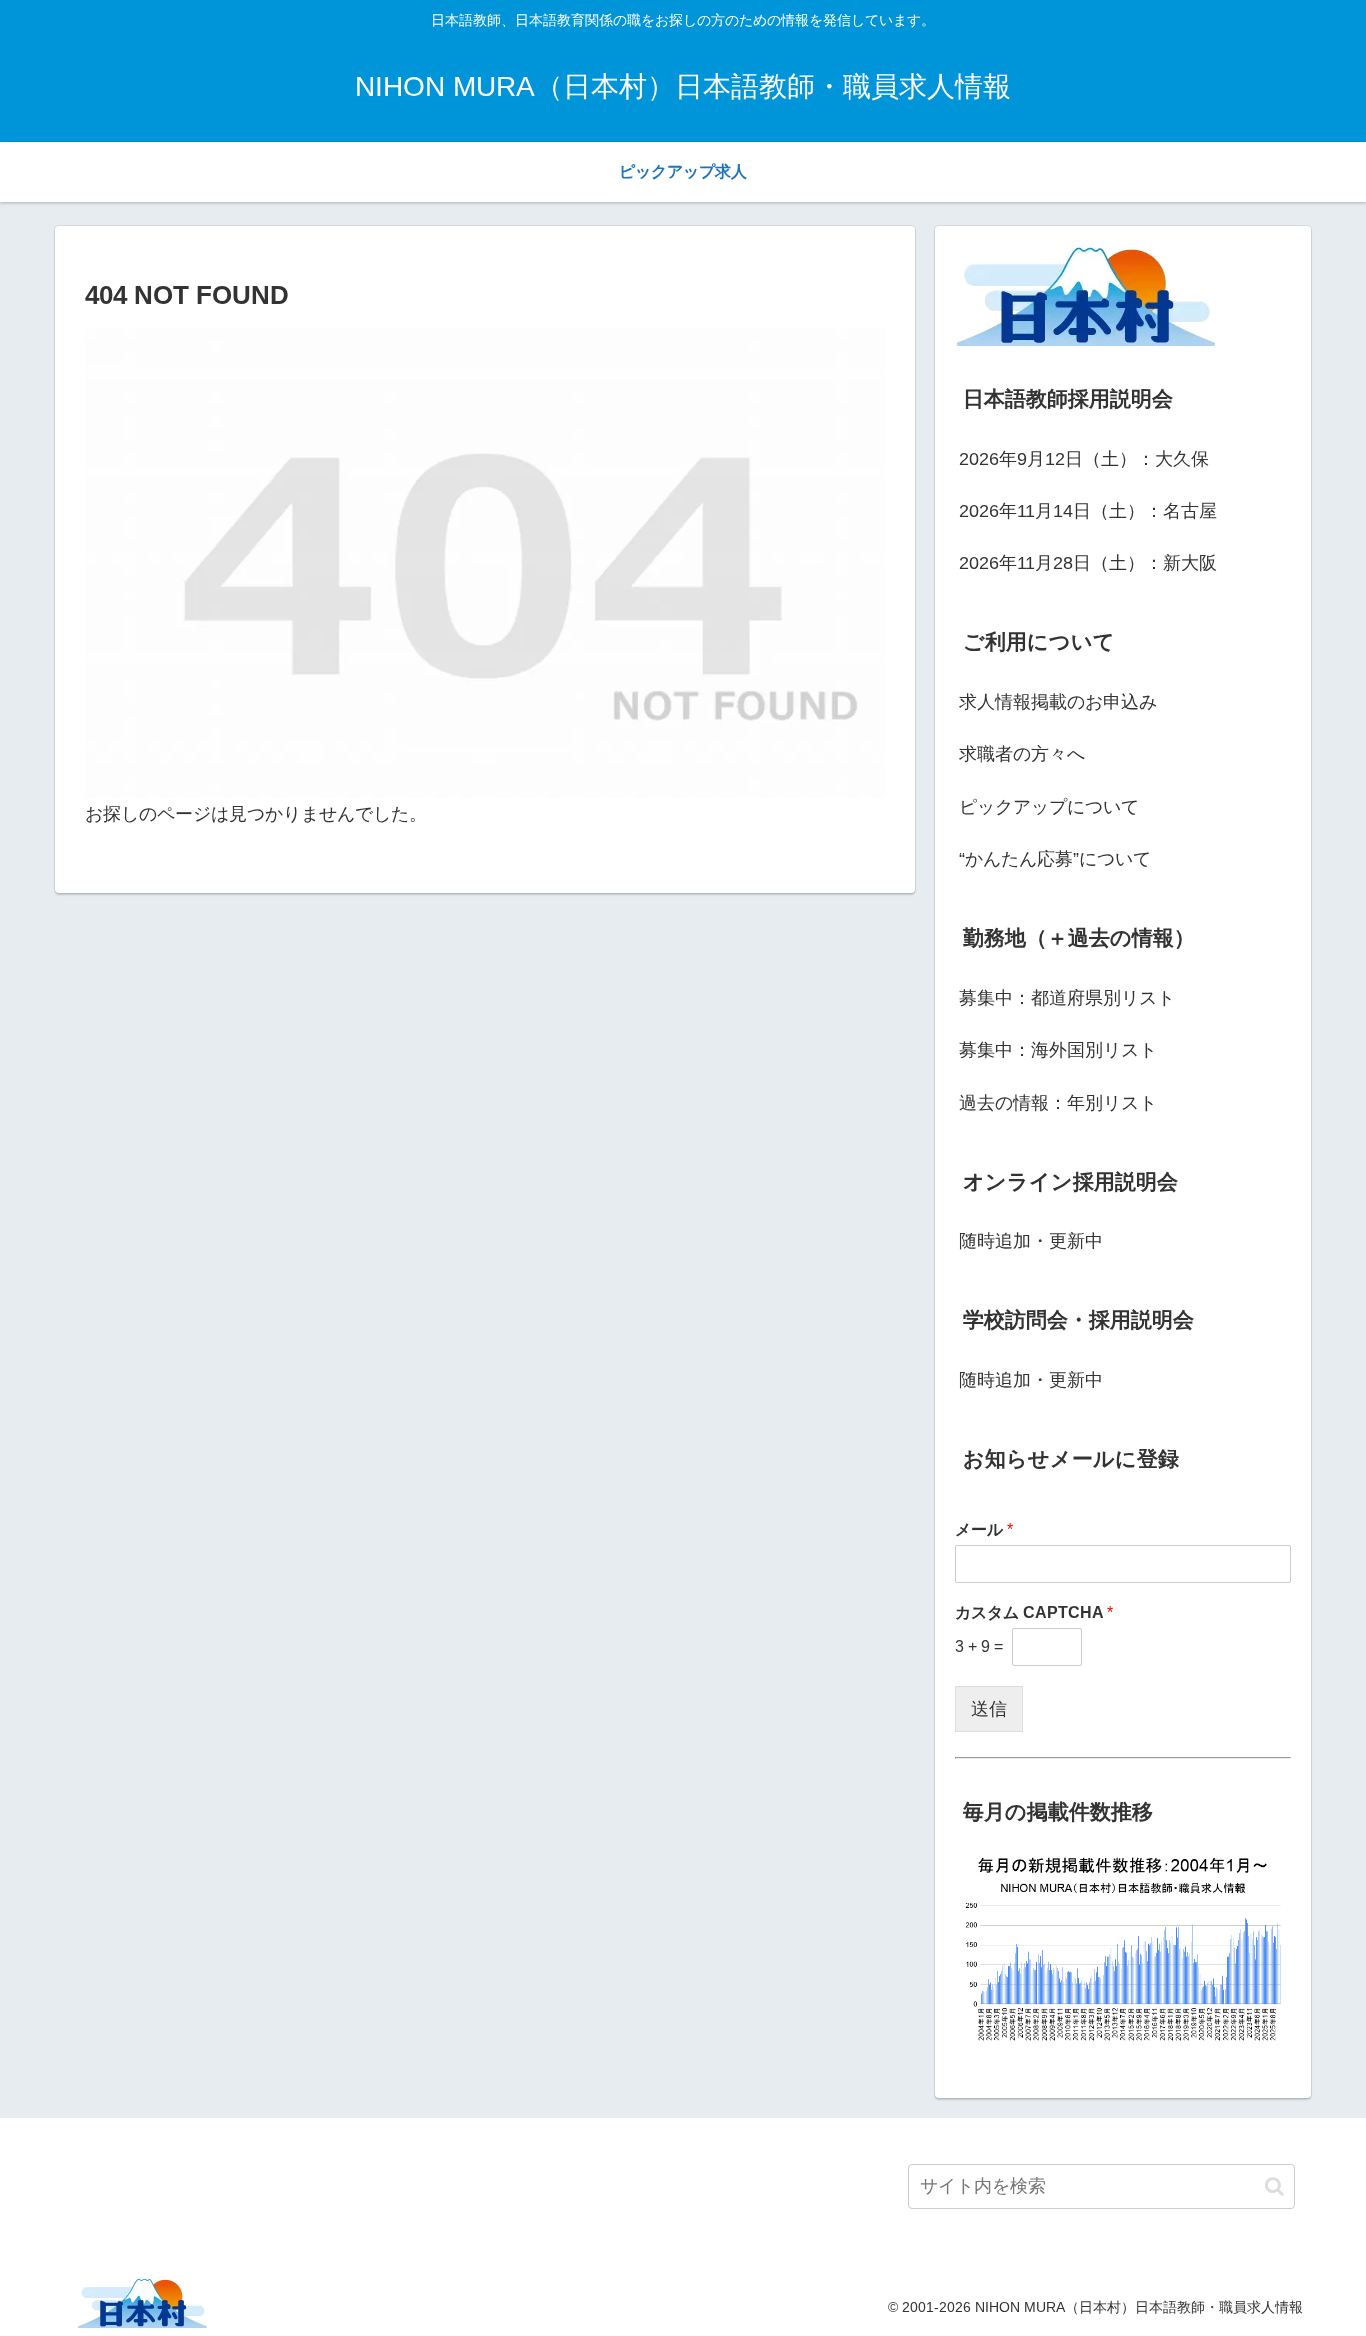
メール (984, 1529)
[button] (1274, 2186)
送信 (989, 1709)
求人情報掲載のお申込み (1058, 702)
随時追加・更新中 (1031, 1241)
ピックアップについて (1049, 807)
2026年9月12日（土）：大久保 (1084, 459)
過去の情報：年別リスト (1058, 1103)
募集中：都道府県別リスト (1067, 998)
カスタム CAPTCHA (1034, 1612)
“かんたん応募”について (1055, 859)
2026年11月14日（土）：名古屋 (1088, 511)
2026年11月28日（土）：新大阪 (1088, 563)
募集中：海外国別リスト (1058, 1050)
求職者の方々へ (1022, 754)
